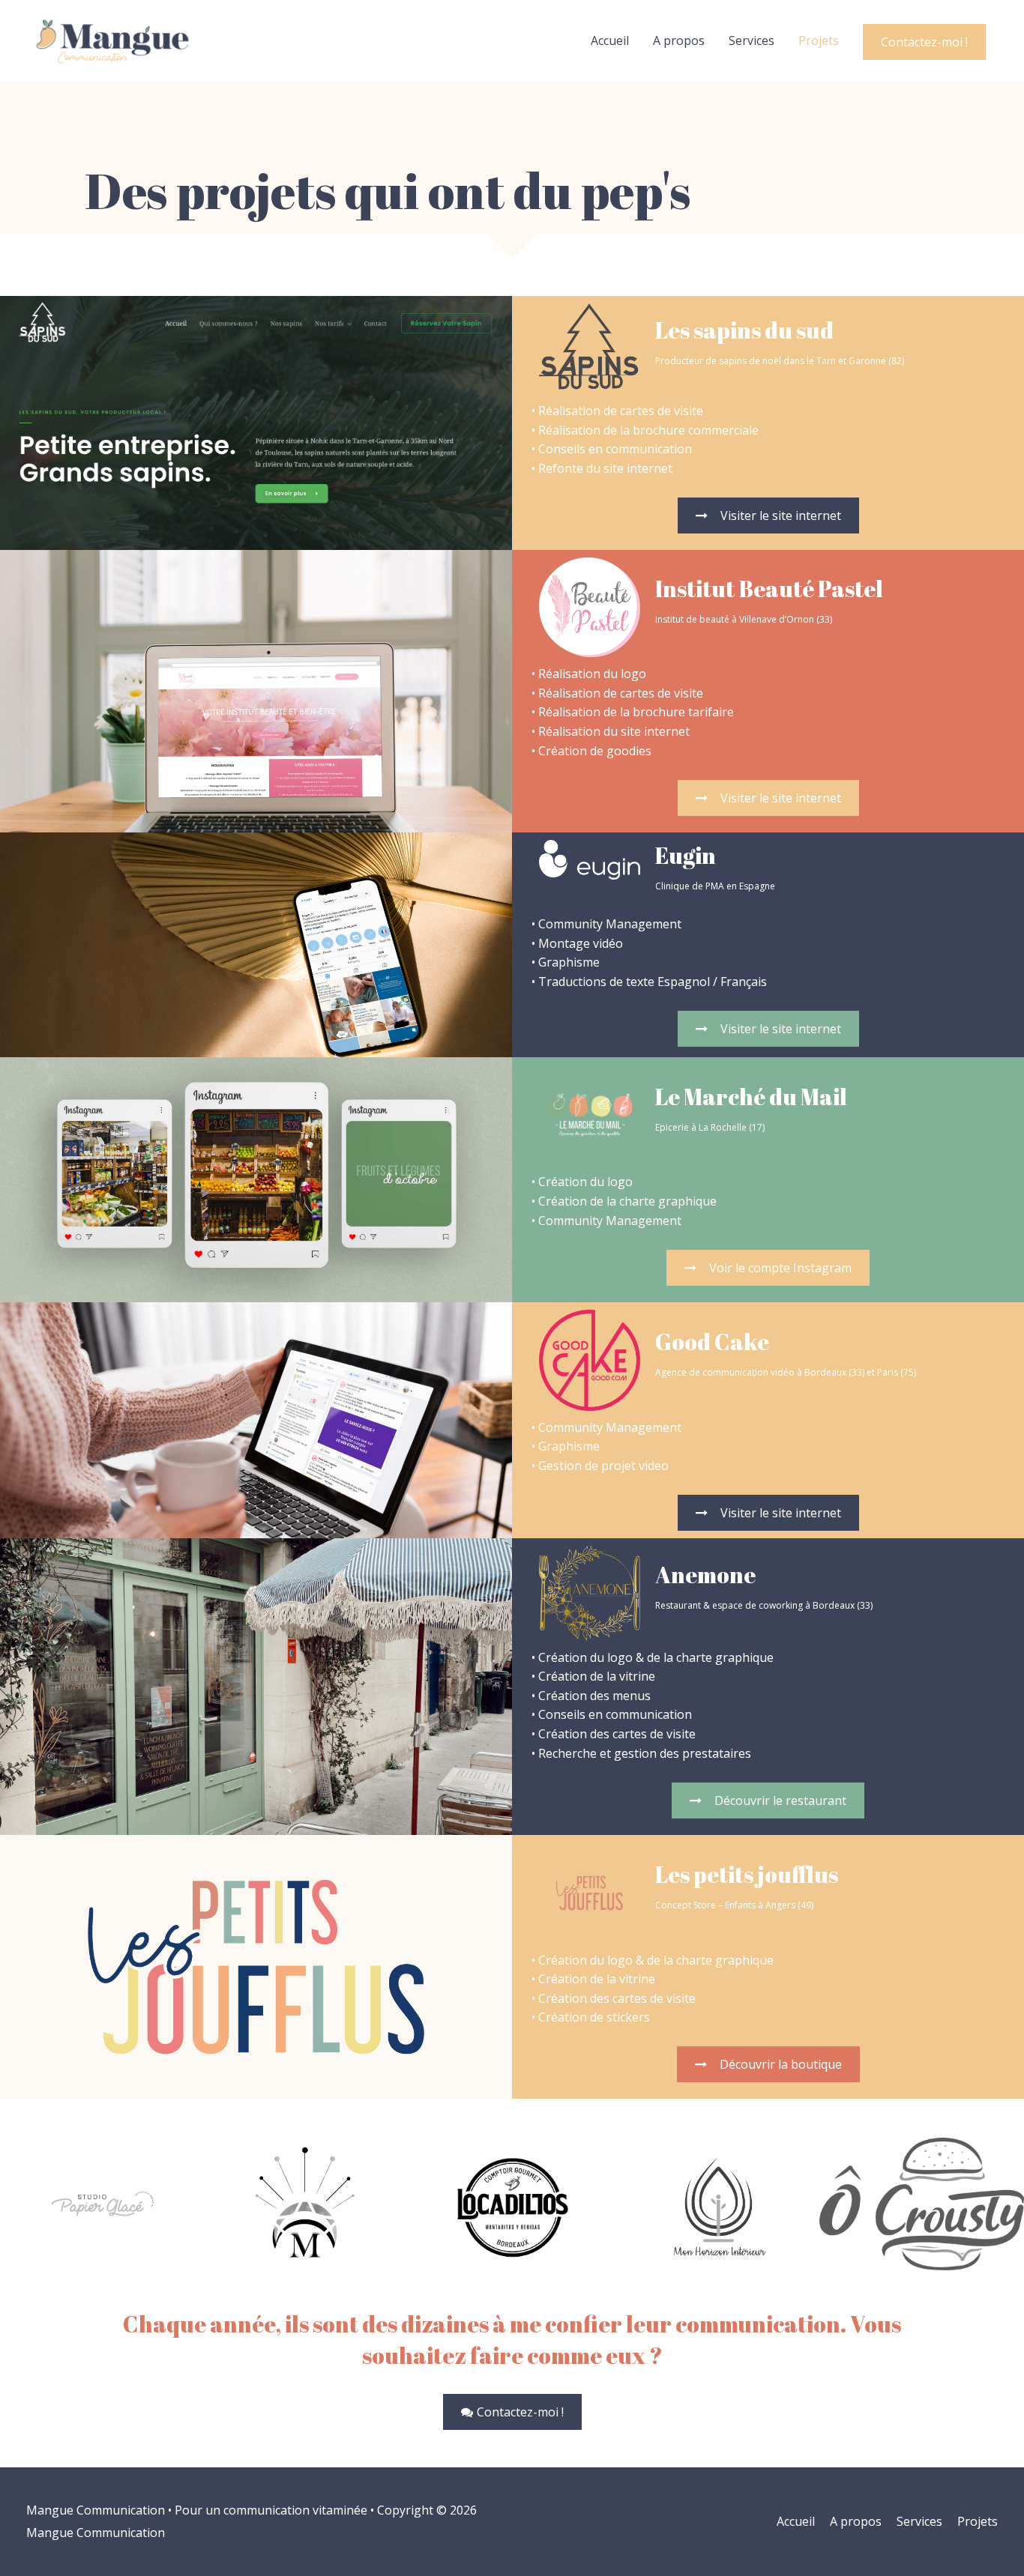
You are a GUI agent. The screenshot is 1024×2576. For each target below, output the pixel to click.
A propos (679, 40)
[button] (768, 515)
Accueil (610, 40)
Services (752, 40)
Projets (819, 40)
